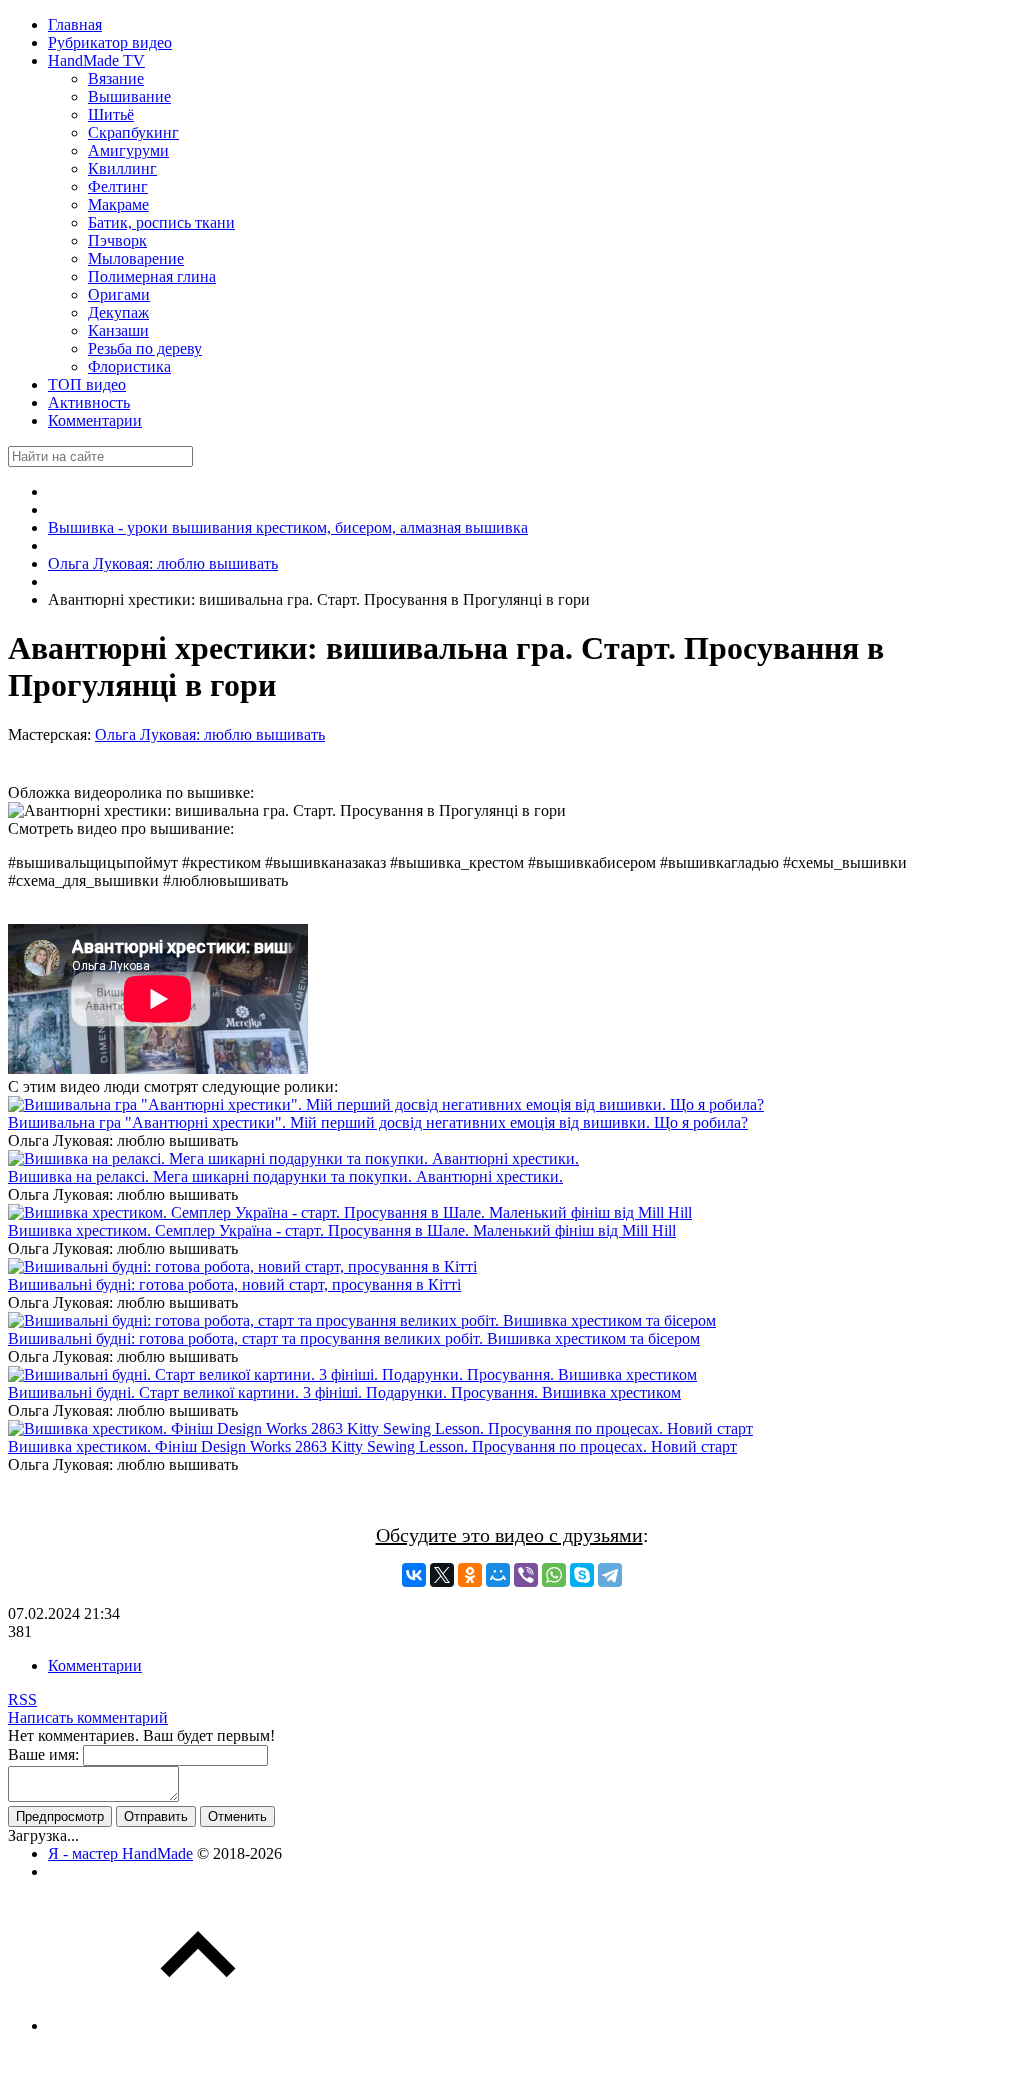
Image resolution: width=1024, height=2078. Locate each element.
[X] (442, 1575)
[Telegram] (610, 1575)
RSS (22, 1699)
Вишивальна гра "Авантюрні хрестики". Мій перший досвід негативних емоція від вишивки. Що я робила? (378, 1122)
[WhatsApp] (554, 1575)
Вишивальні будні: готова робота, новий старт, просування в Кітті (234, 1284)
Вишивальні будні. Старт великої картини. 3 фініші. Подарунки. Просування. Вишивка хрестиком (344, 1392)
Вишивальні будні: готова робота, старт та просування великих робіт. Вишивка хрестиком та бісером (354, 1338)
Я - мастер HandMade (120, 1853)
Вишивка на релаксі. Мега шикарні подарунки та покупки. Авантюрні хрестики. (285, 1176)
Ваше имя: (43, 1754)
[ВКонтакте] (414, 1575)
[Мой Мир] (498, 1575)
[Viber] (526, 1575)
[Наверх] (198, 2025)
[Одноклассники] (470, 1575)
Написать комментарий (88, 1717)
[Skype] (582, 1575)
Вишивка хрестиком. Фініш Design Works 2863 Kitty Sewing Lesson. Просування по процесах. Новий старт (372, 1446)
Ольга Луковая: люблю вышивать (210, 734)
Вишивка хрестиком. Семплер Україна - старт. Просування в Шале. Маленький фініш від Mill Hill (342, 1230)
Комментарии (95, 1665)
